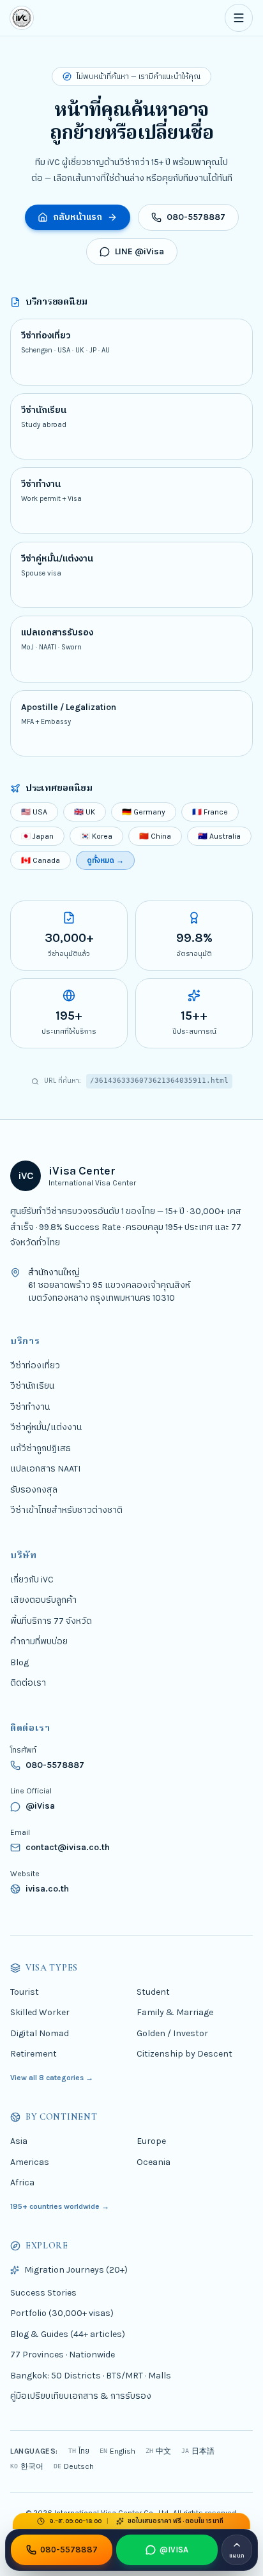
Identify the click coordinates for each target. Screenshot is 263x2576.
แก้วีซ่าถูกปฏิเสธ (41, 1448)
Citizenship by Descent (184, 2054)
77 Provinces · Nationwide (63, 2355)
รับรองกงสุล (34, 1489)
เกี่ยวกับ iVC (32, 1579)
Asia (19, 2141)
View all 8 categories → (52, 2077)
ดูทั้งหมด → (105, 860)
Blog (19, 1662)
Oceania (154, 2161)
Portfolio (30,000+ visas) (62, 2313)
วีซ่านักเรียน (32, 1386)
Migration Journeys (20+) (76, 2270)
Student (153, 1991)
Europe (151, 2141)
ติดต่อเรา (28, 1683)
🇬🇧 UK (85, 812)
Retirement (34, 2054)
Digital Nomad (40, 2033)
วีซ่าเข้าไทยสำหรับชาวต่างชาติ (66, 1510)
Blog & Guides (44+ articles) (68, 2334)
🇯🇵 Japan (37, 836)
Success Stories (43, 2292)
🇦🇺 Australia (219, 836)
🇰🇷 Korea (96, 836)
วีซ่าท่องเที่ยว (35, 1365)
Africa (22, 2182)
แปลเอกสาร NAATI (45, 1469)
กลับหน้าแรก (78, 217)
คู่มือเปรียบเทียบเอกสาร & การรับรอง (81, 2396)
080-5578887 (196, 217)
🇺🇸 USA (34, 812)
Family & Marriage (175, 2012)
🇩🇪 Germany (144, 812)
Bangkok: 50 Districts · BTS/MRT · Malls (91, 2375)
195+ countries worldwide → (60, 2206)
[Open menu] (239, 18)
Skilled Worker (40, 2012)
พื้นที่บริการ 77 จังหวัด (51, 1620)
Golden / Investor (172, 2033)
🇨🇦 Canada (41, 860)
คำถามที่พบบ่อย (39, 1641)
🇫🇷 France (210, 812)
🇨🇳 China (155, 836)
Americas (30, 2161)
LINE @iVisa (139, 251)
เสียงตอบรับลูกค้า (43, 1600)
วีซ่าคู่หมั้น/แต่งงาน (46, 1427)
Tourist (25, 1991)
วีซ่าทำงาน (30, 1406)
